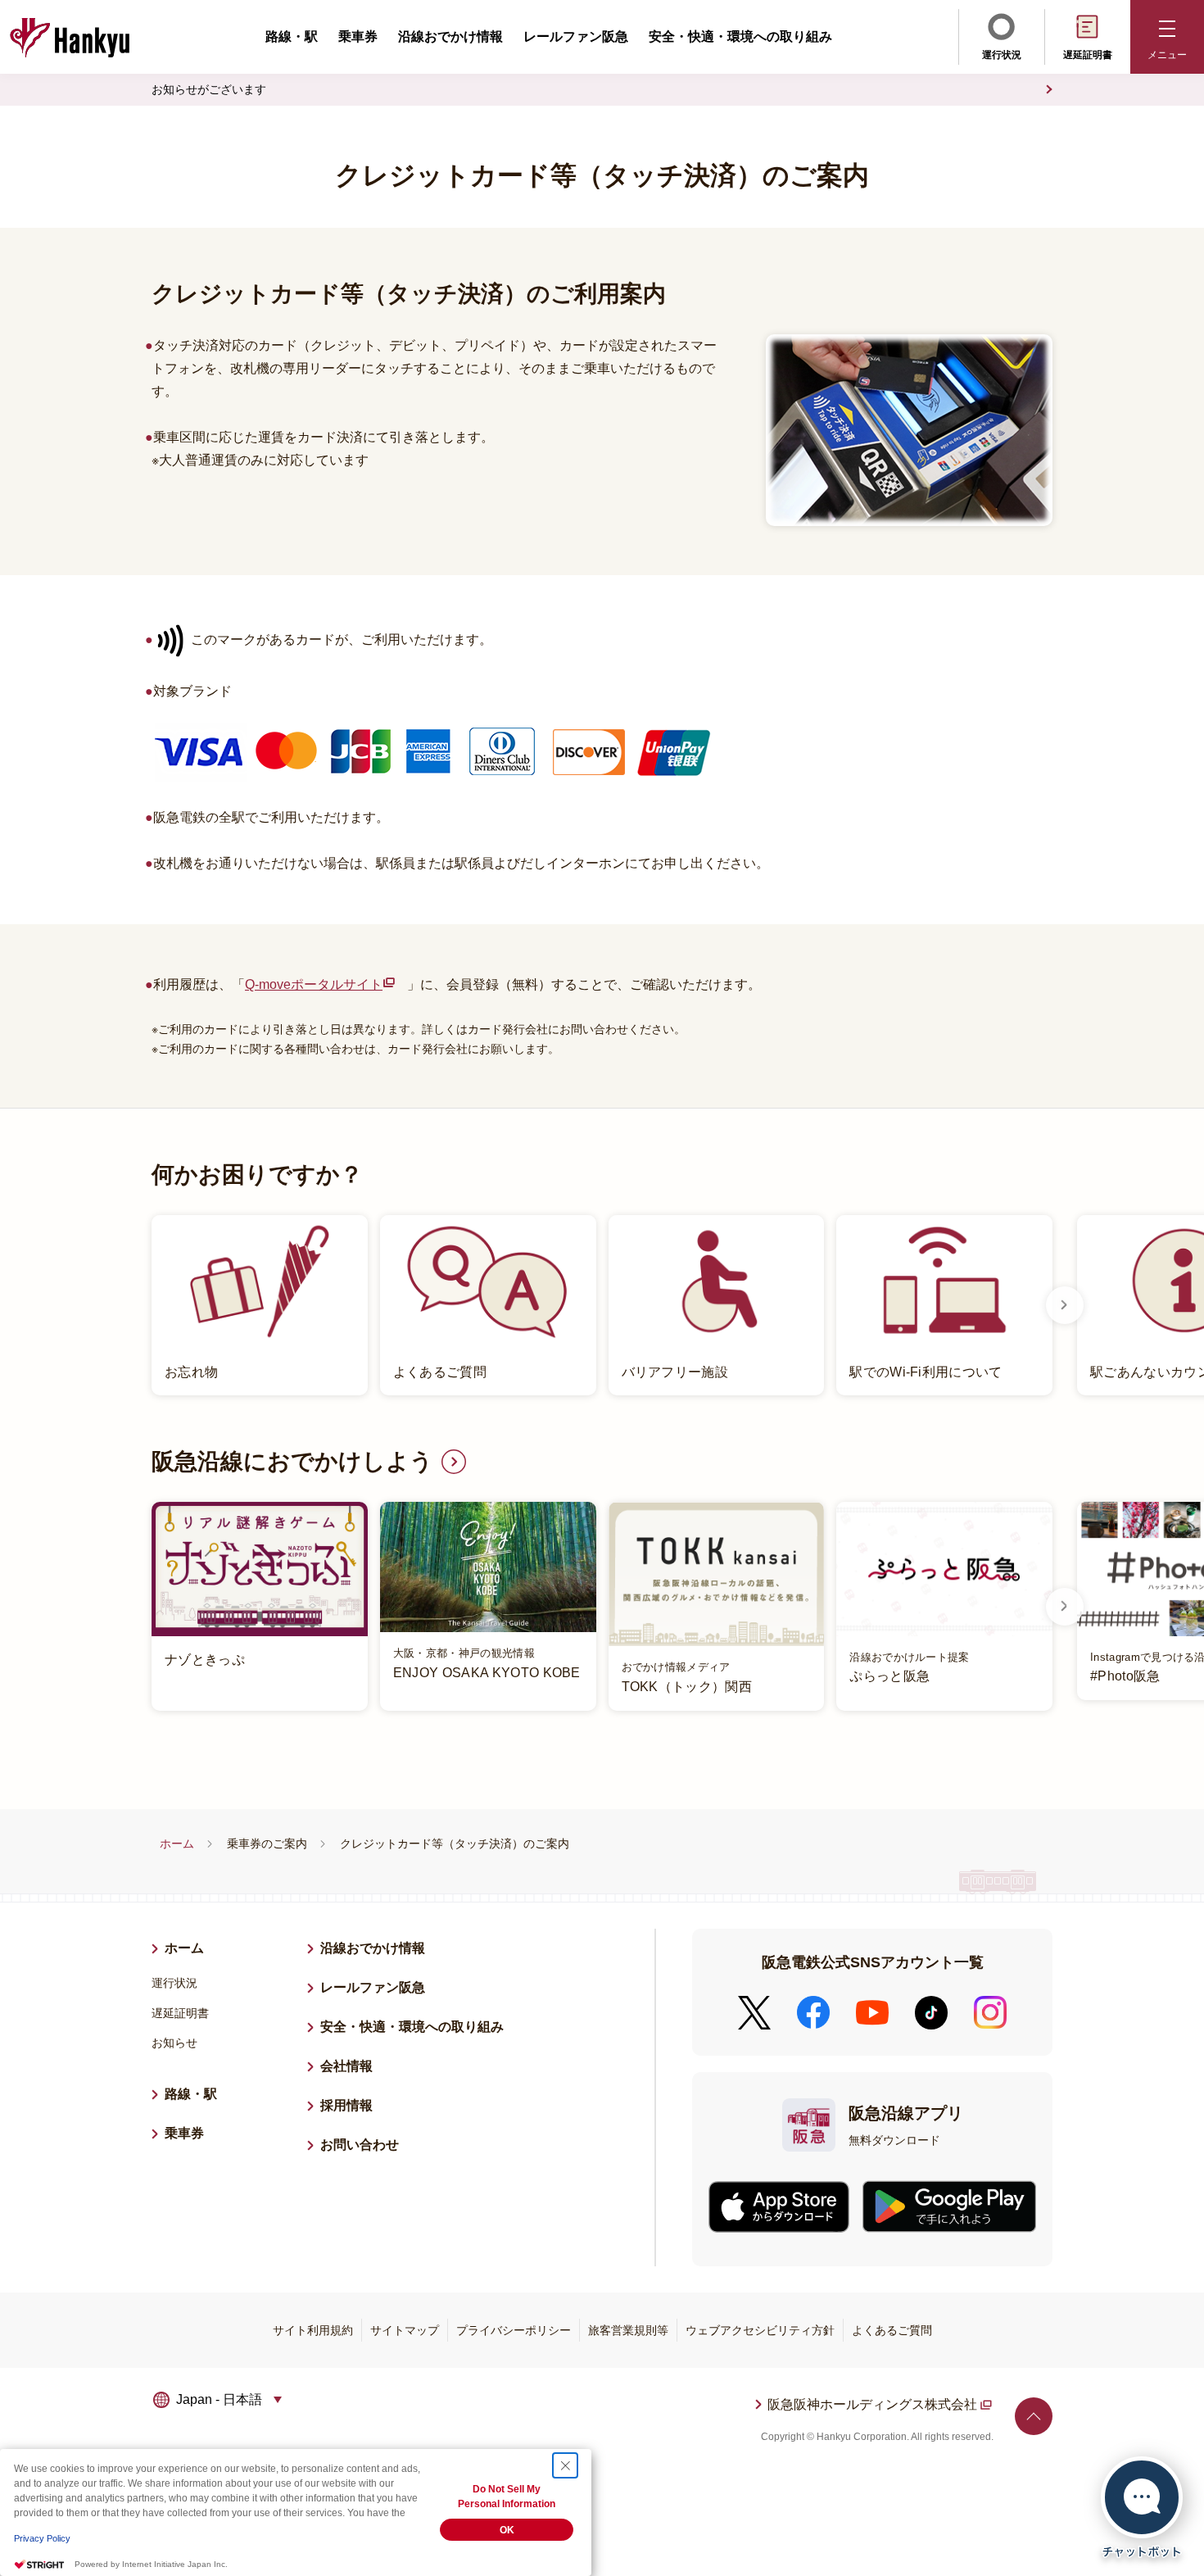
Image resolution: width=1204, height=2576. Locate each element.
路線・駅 (292, 36)
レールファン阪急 (576, 36)
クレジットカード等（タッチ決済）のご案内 (455, 1844)
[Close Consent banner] (565, 2465)
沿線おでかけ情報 (450, 36)
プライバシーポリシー (514, 2330)
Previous (139, 1305)
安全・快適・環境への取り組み (740, 36)
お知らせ (174, 2043)
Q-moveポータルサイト (320, 987)
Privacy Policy (42, 2538)
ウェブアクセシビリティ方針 (760, 2330)
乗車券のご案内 (267, 1844)
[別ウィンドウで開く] (779, 2207)
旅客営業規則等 (628, 2330)
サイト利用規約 (313, 2330)
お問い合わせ (360, 2145)
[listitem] (602, 1306)
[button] (1167, 37)
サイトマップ (405, 2330)
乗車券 (358, 36)
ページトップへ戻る (1034, 2416)
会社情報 (346, 2066)
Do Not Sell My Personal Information (507, 2497)
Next (1065, 1305)
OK (507, 2530)
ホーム (177, 1844)
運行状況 (1002, 55)
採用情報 (353, 2105)
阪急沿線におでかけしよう (292, 1461)
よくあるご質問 (892, 2330)
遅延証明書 (1088, 55)
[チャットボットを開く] (1142, 2508)
